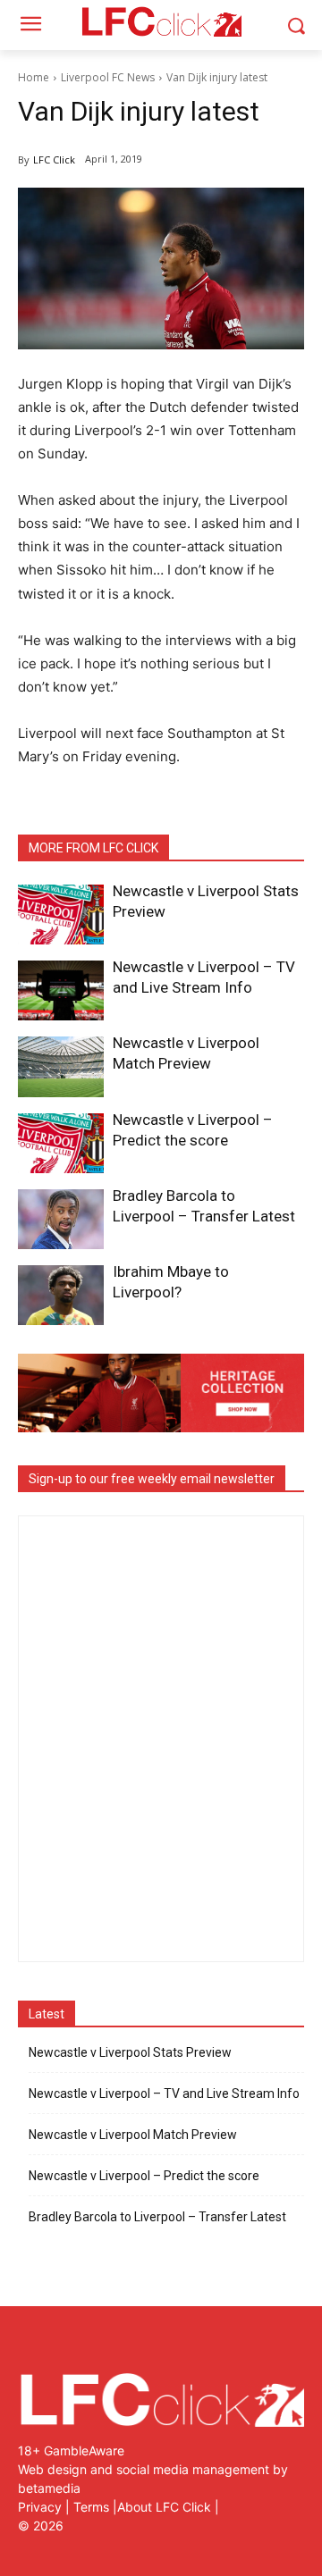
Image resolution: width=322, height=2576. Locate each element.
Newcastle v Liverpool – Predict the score (144, 2176)
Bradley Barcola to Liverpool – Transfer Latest (157, 2217)
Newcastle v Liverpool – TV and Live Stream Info (164, 2094)
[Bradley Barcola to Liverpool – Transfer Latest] (61, 1219)
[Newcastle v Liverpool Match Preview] (61, 1066)
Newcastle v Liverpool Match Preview (133, 2135)
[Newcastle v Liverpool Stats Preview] (61, 915)
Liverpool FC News (108, 77)
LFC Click (54, 159)
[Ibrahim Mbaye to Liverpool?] (61, 1295)
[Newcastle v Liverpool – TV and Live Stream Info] (61, 990)
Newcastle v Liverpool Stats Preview (130, 2052)
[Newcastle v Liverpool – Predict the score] (61, 1143)
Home (34, 77)
